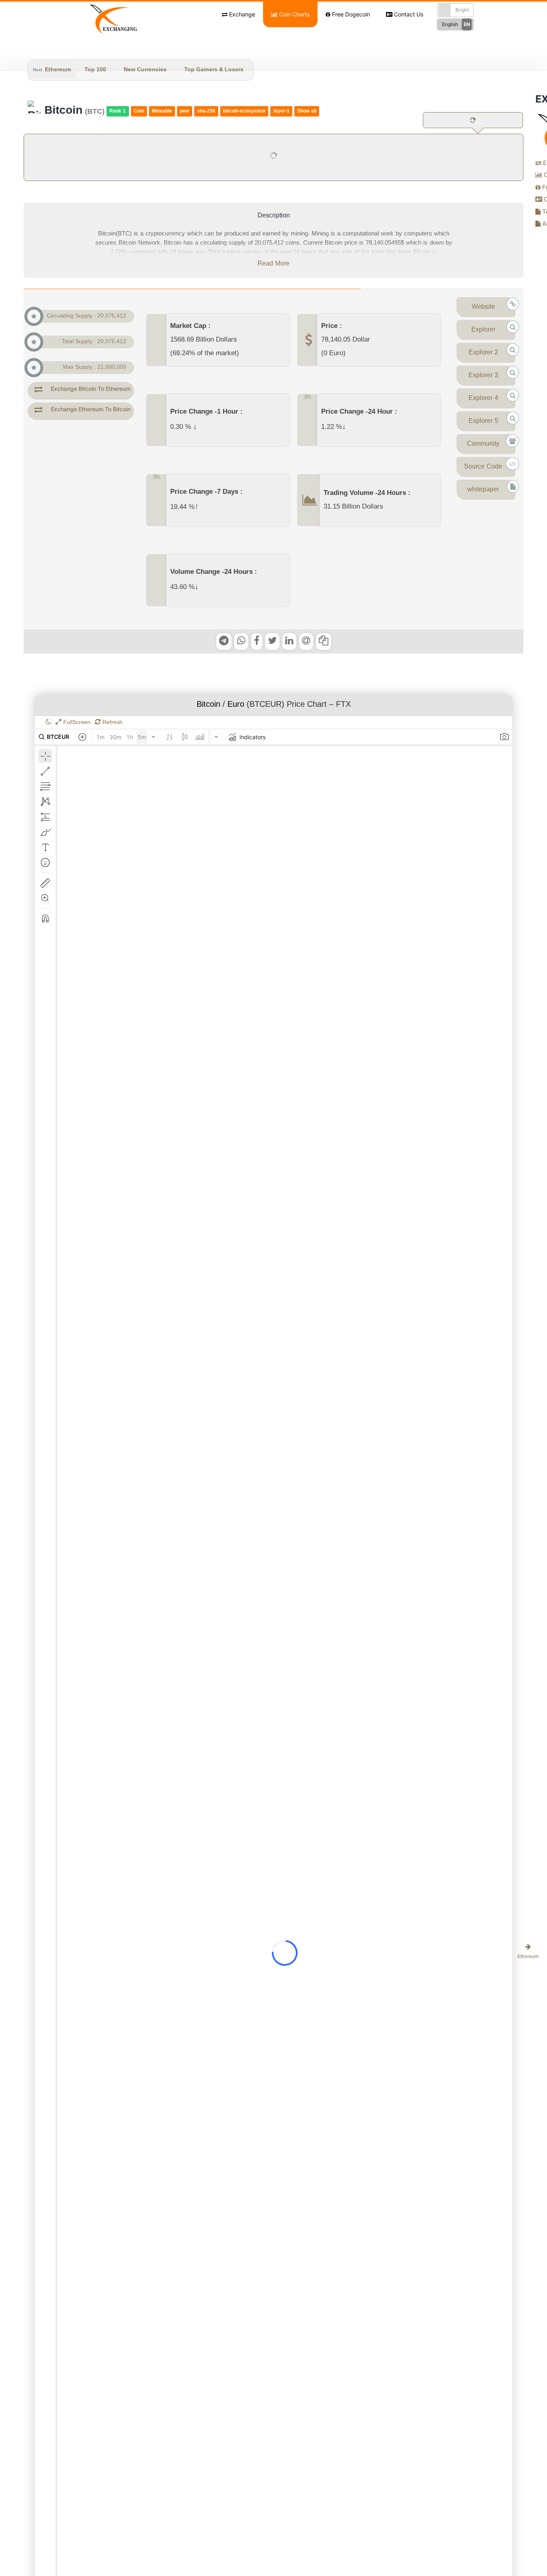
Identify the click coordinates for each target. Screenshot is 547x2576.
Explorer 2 (483, 353)
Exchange (241, 14)
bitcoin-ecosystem (244, 111)
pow (184, 111)
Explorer (483, 330)
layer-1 (282, 111)
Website (483, 307)
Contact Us (408, 14)
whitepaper (483, 490)
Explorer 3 (483, 376)
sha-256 (206, 111)
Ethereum (58, 70)
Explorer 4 (483, 398)
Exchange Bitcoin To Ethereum (91, 389)
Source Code (483, 467)
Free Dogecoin (350, 14)
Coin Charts (294, 14)
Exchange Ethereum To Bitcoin (91, 409)
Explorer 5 (483, 421)
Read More (273, 264)
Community (483, 444)
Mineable (162, 111)
